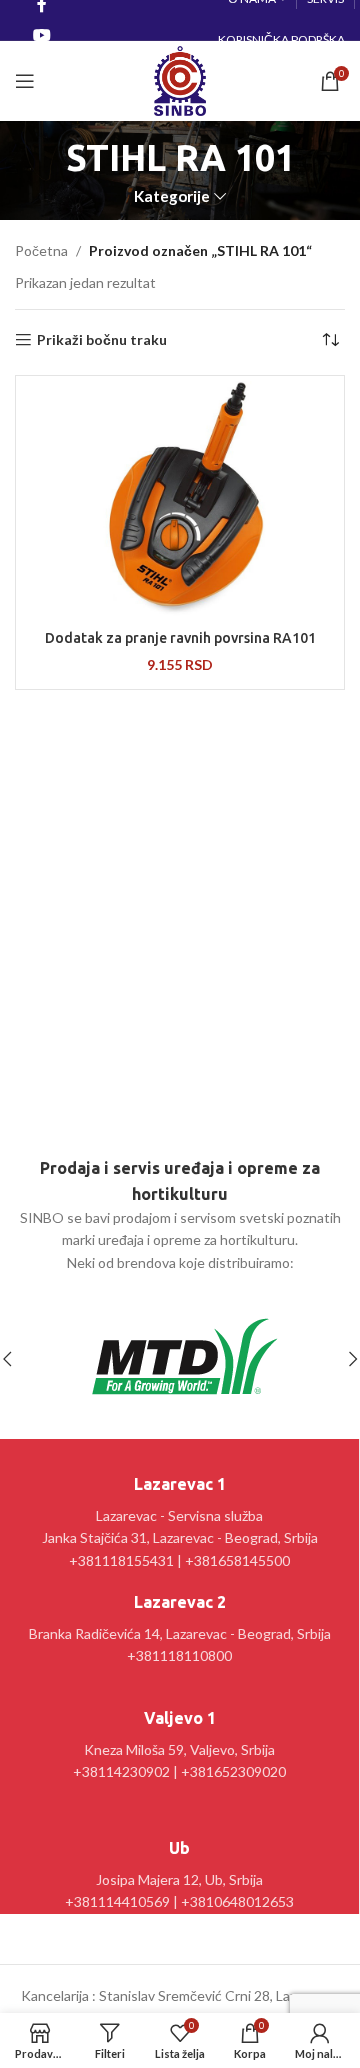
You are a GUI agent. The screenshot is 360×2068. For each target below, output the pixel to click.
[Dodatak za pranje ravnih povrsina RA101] (180, 500)
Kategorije (172, 196)
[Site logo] (179, 79)
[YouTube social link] (41, 35)
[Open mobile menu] (25, 81)
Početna (41, 250)
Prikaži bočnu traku (102, 340)
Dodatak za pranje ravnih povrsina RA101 (180, 638)
